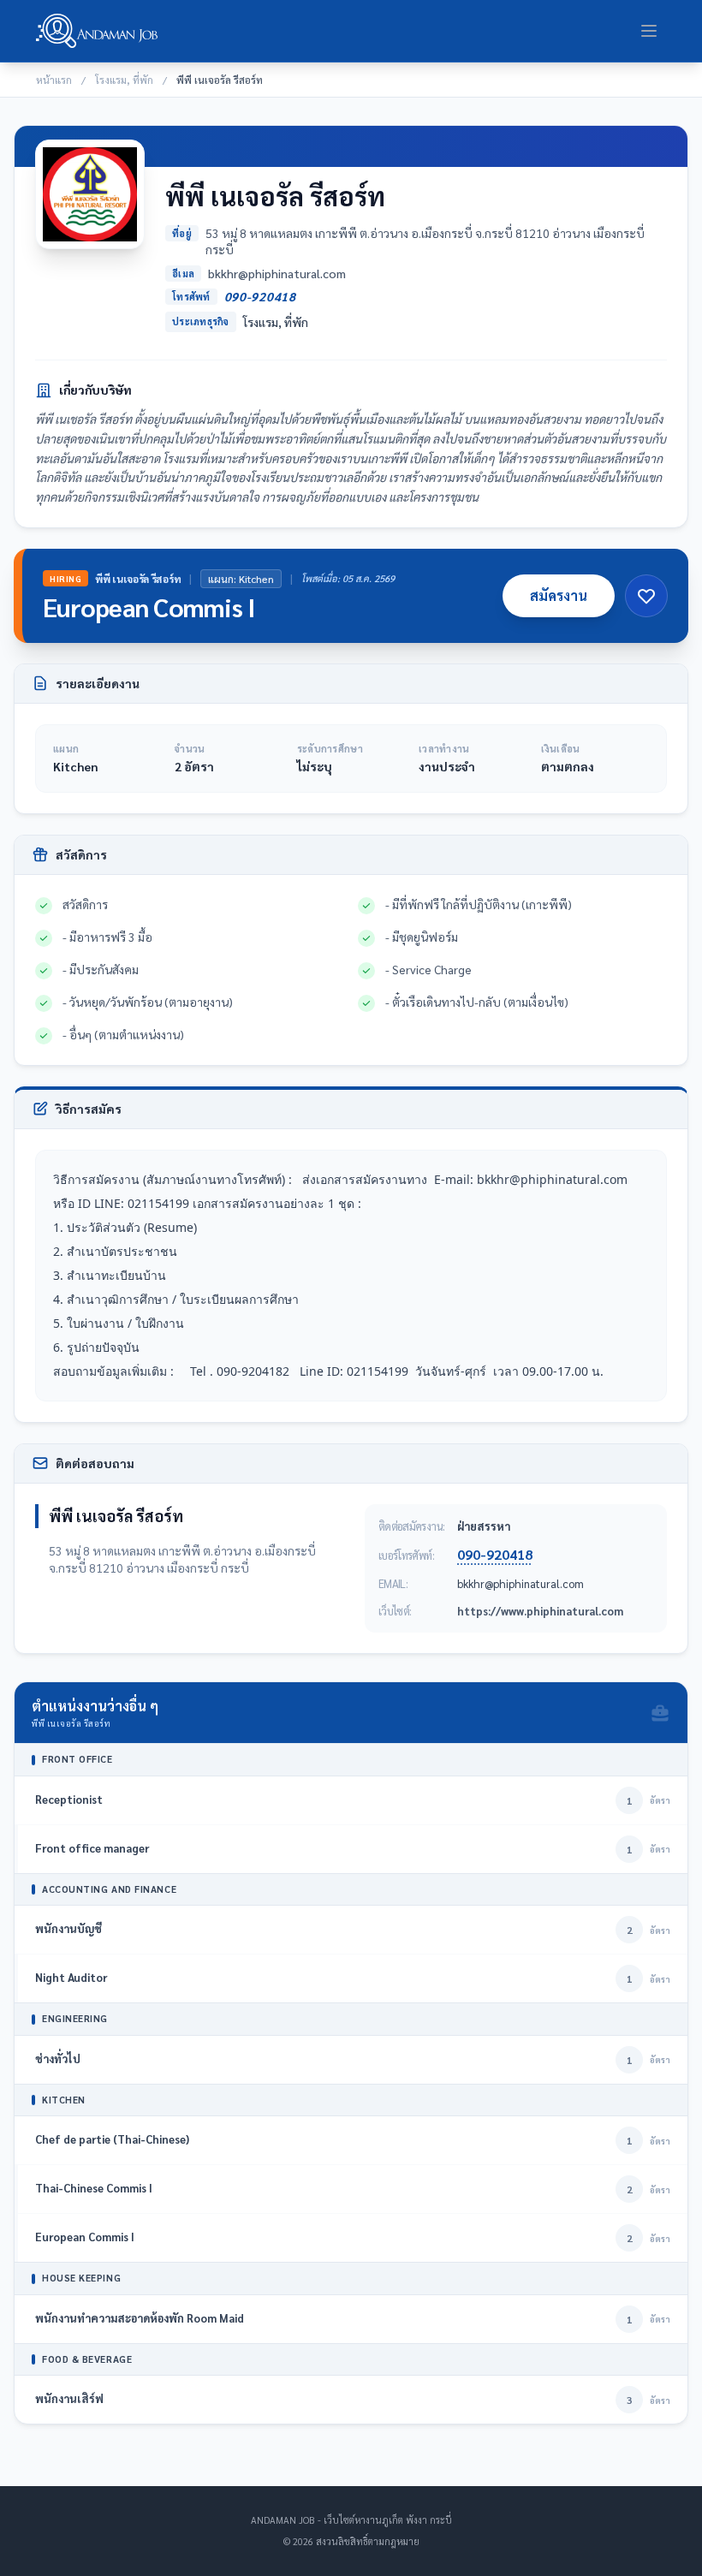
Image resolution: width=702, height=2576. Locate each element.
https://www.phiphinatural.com (540, 1611)
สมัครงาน (559, 595)
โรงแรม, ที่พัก (124, 80)
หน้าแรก (54, 80)
